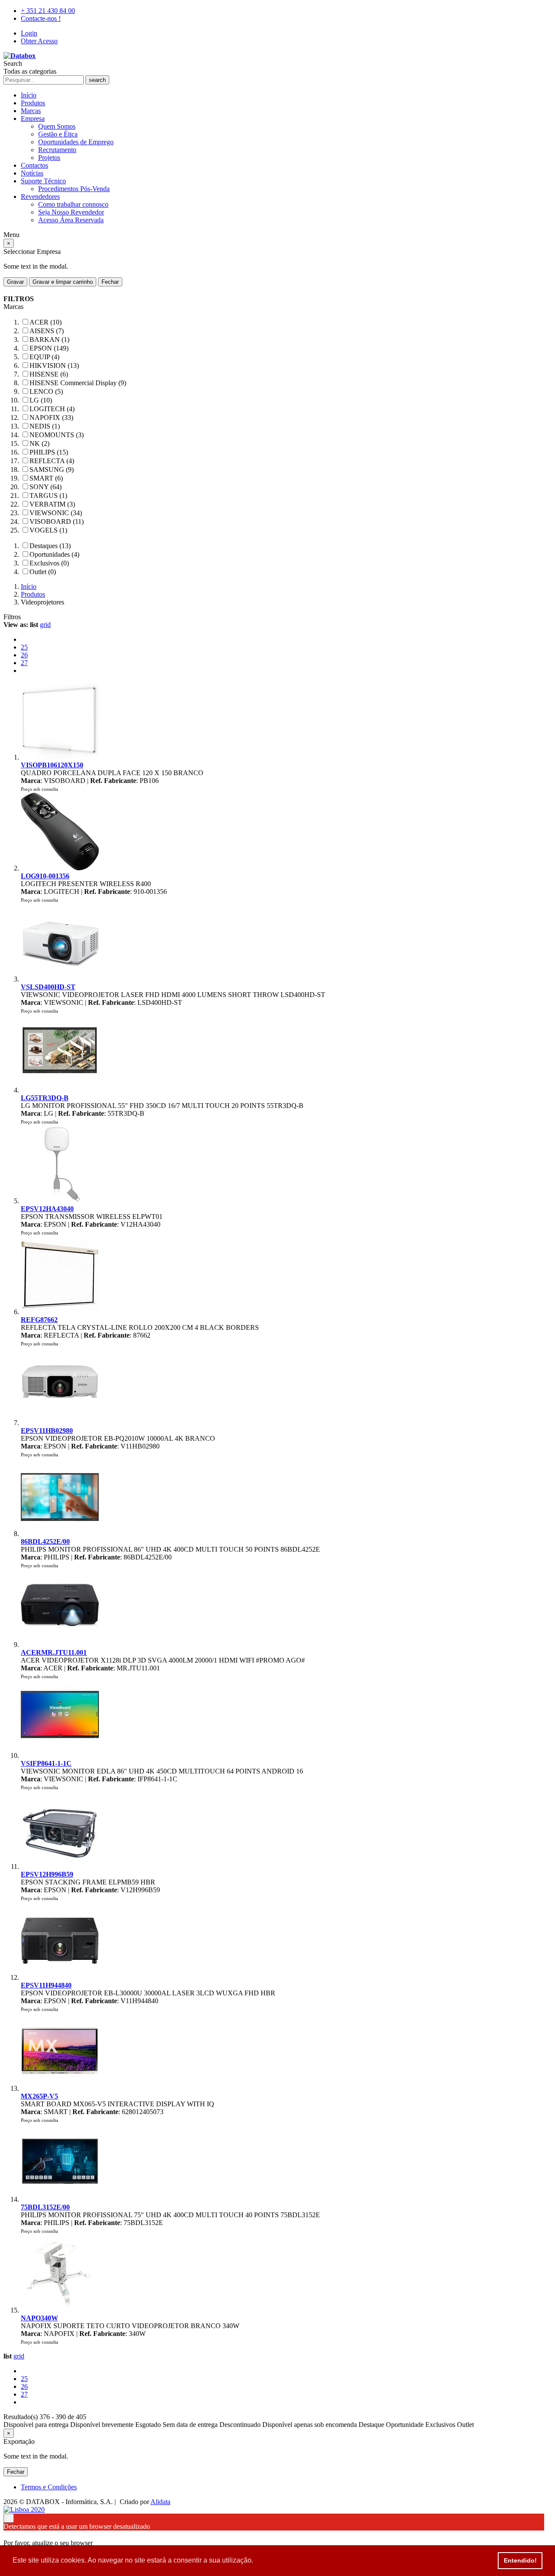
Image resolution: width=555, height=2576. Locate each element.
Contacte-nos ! (41, 18)
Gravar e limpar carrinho (63, 282)
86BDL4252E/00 (45, 1541)
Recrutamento (57, 150)
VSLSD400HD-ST (48, 987)
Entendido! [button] (520, 2560)
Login (29, 33)
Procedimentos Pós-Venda (74, 189)
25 (24, 647)
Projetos (49, 158)
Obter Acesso (39, 41)
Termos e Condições (49, 2487)
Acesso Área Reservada (71, 220)
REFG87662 (39, 1320)
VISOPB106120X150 (52, 765)
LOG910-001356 (45, 876)
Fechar (110, 282)
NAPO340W (39, 2318)
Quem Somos (57, 126)
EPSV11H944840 (46, 1985)
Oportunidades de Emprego (76, 142)
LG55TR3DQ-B (45, 1098)
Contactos (34, 165)
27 (24, 663)
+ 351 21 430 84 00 (48, 11)
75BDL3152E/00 (45, 2207)
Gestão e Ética (58, 134)
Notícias (32, 173)
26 (24, 655)
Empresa (33, 119)
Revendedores (40, 197)
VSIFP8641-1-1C (46, 1763)
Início (29, 95)
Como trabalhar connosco (73, 204)
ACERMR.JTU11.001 (54, 1652)
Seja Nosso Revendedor (71, 212)
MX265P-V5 (39, 2096)
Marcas (31, 111)
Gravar (15, 282)
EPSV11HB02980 (47, 1431)
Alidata (160, 2502)
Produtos (33, 103)
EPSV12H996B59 (47, 1874)
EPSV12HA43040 (47, 1209)
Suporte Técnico (43, 181)
